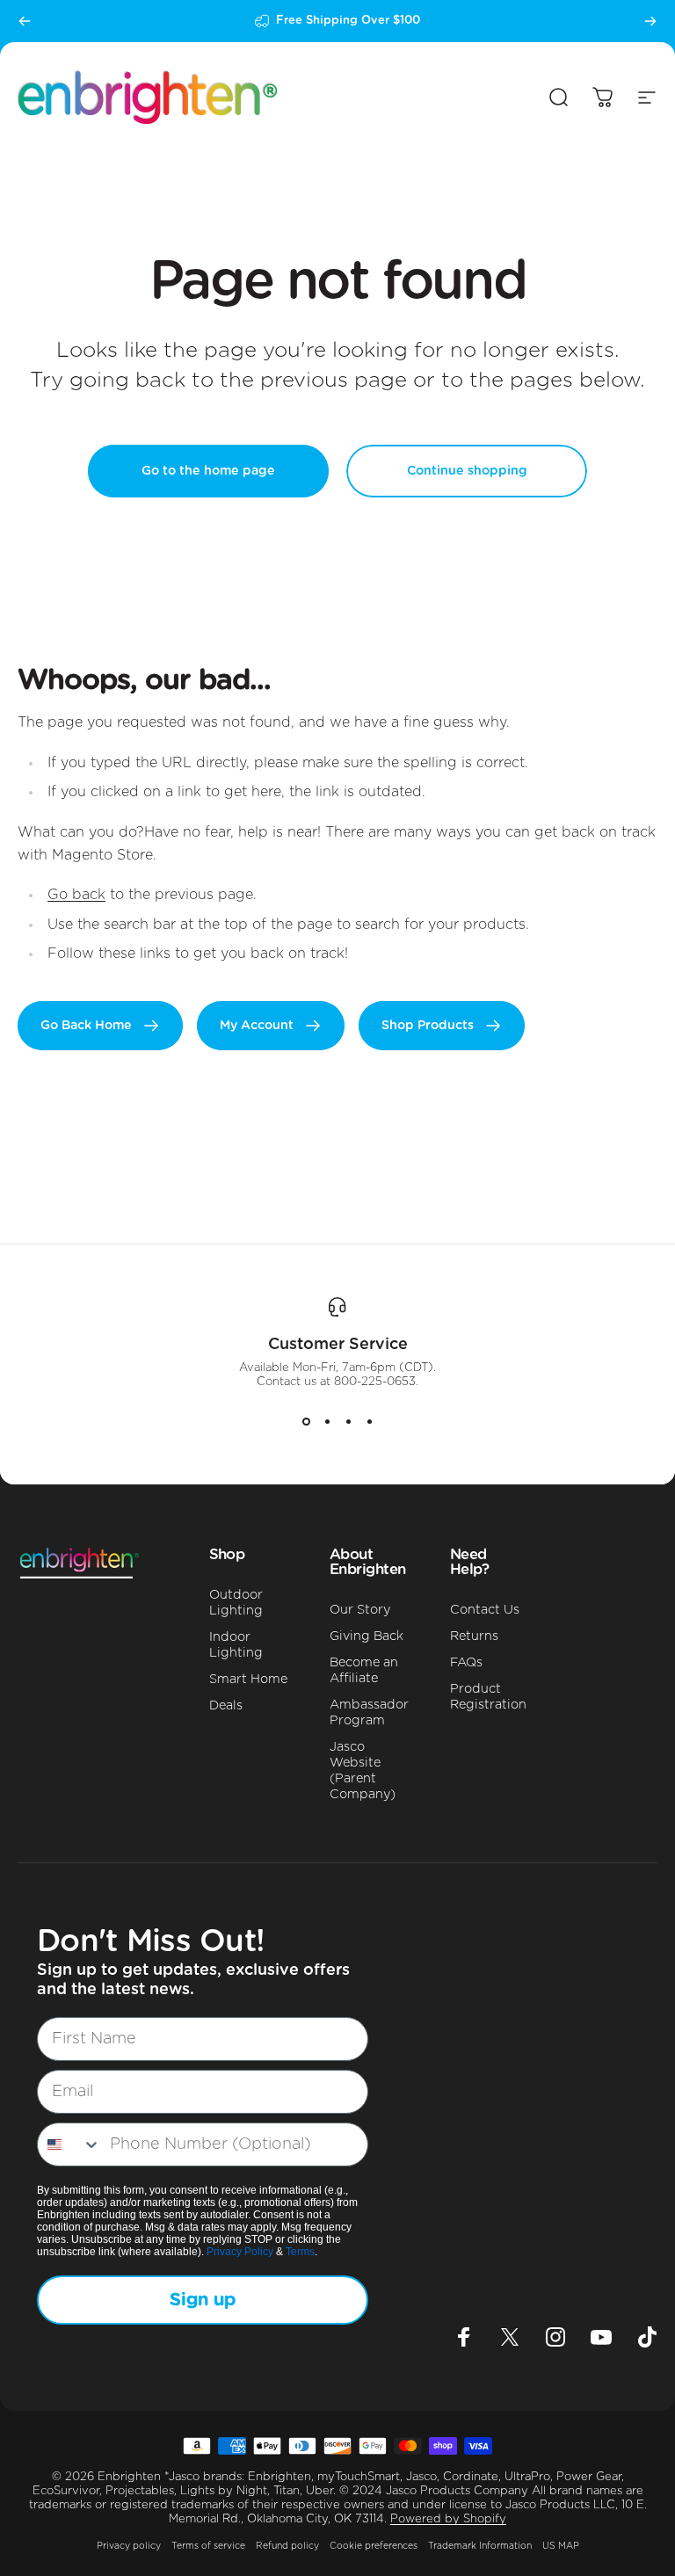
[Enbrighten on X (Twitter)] (510, 2337)
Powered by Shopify (448, 2519)
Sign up (203, 2300)
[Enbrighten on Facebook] (464, 2337)
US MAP (561, 2546)
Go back (76, 895)
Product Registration (488, 1697)
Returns (474, 1636)
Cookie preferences (374, 2546)
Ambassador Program (369, 1712)
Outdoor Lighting (236, 1603)
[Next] (650, 21)
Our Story (360, 1610)
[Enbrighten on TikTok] (647, 2337)
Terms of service (208, 2546)
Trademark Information (480, 2546)
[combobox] (69, 2144)
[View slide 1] (306, 1421)
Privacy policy (129, 2546)
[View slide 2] (327, 1421)
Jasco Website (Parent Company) (363, 1771)
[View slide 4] (369, 1421)
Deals (226, 1705)
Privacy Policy (240, 2252)
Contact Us (485, 1610)
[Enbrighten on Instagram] (555, 2337)
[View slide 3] (348, 1421)
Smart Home (248, 1679)
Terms (300, 2252)
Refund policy (287, 2546)
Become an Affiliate (364, 1670)
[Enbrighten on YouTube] (601, 2337)
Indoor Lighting (236, 1645)
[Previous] (25, 21)
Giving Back (367, 1636)
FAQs (466, 1662)
